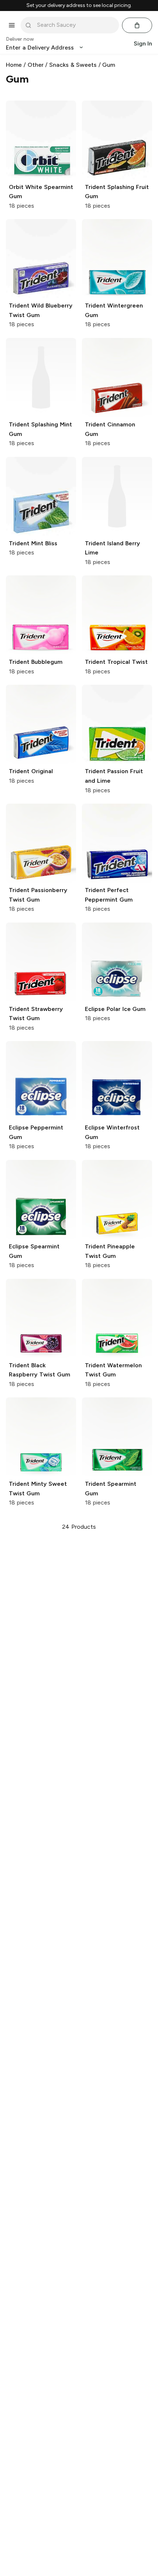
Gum (109, 65)
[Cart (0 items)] (137, 25)
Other (36, 65)
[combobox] (75, 25)
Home (14, 65)
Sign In (143, 43)
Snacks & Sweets (73, 65)
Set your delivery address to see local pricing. (79, 6)
